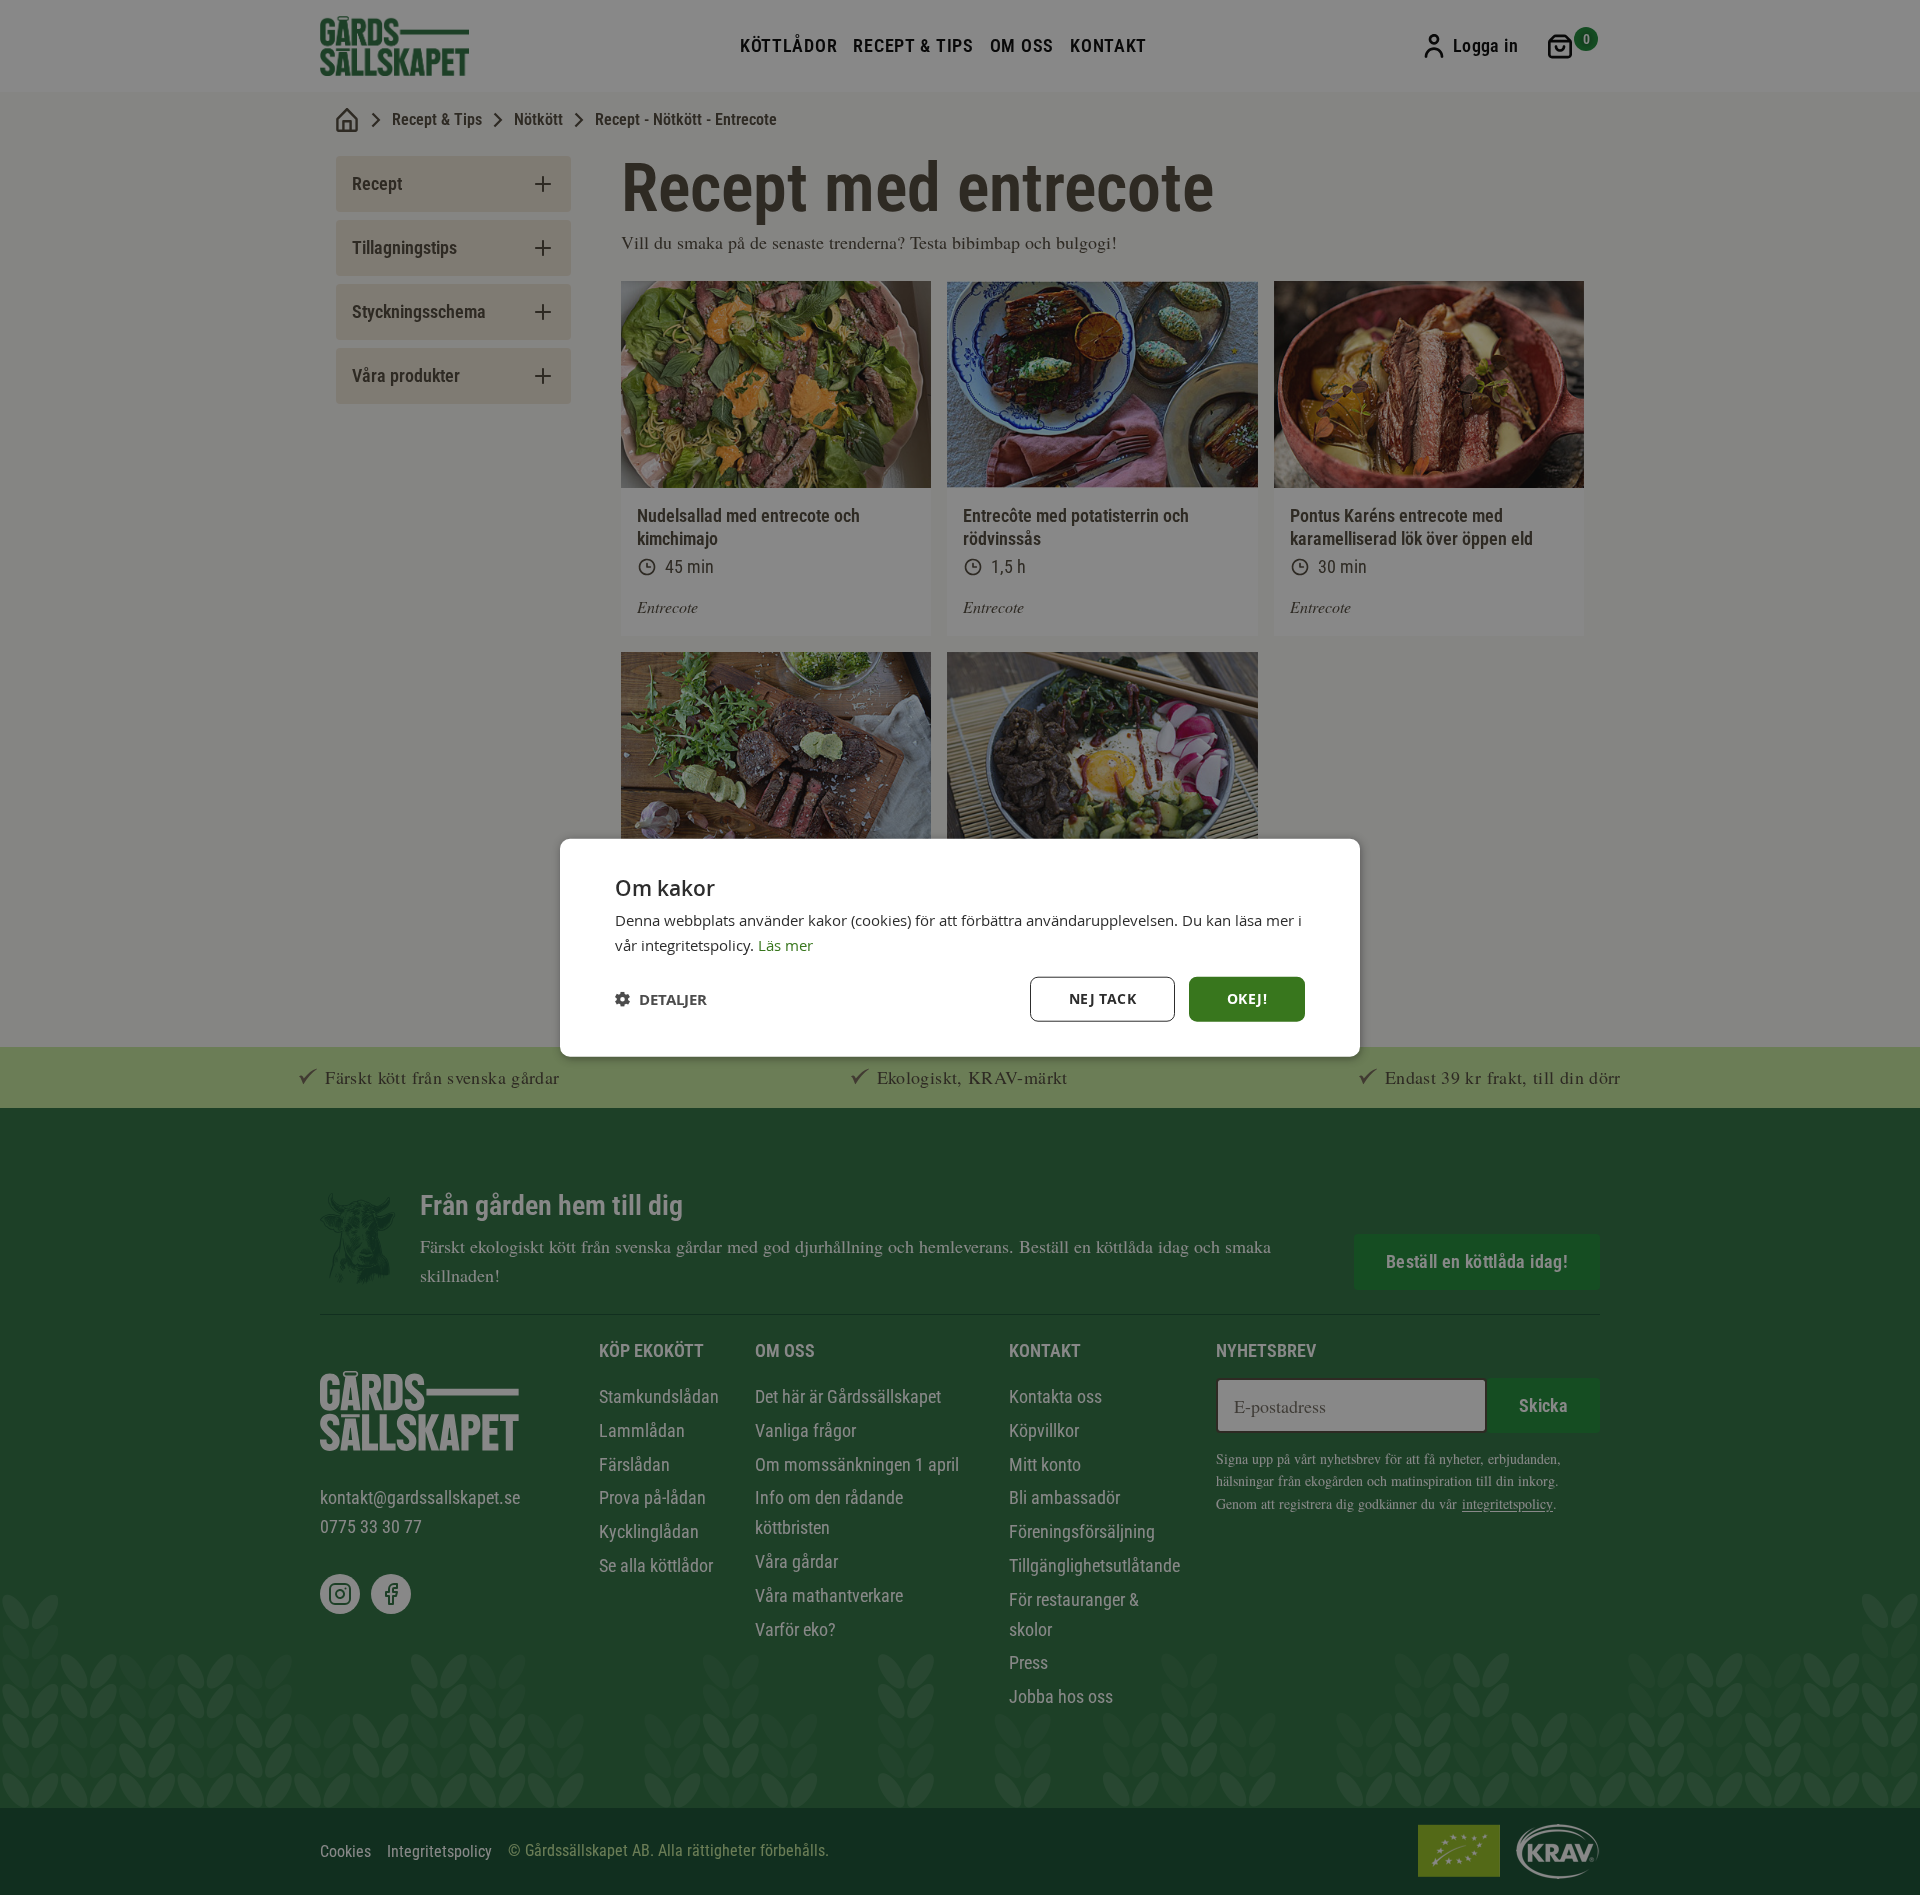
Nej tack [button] (1102, 998)
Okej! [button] (1247, 998)
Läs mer (785, 944)
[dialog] (960, 947)
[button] (661, 999)
